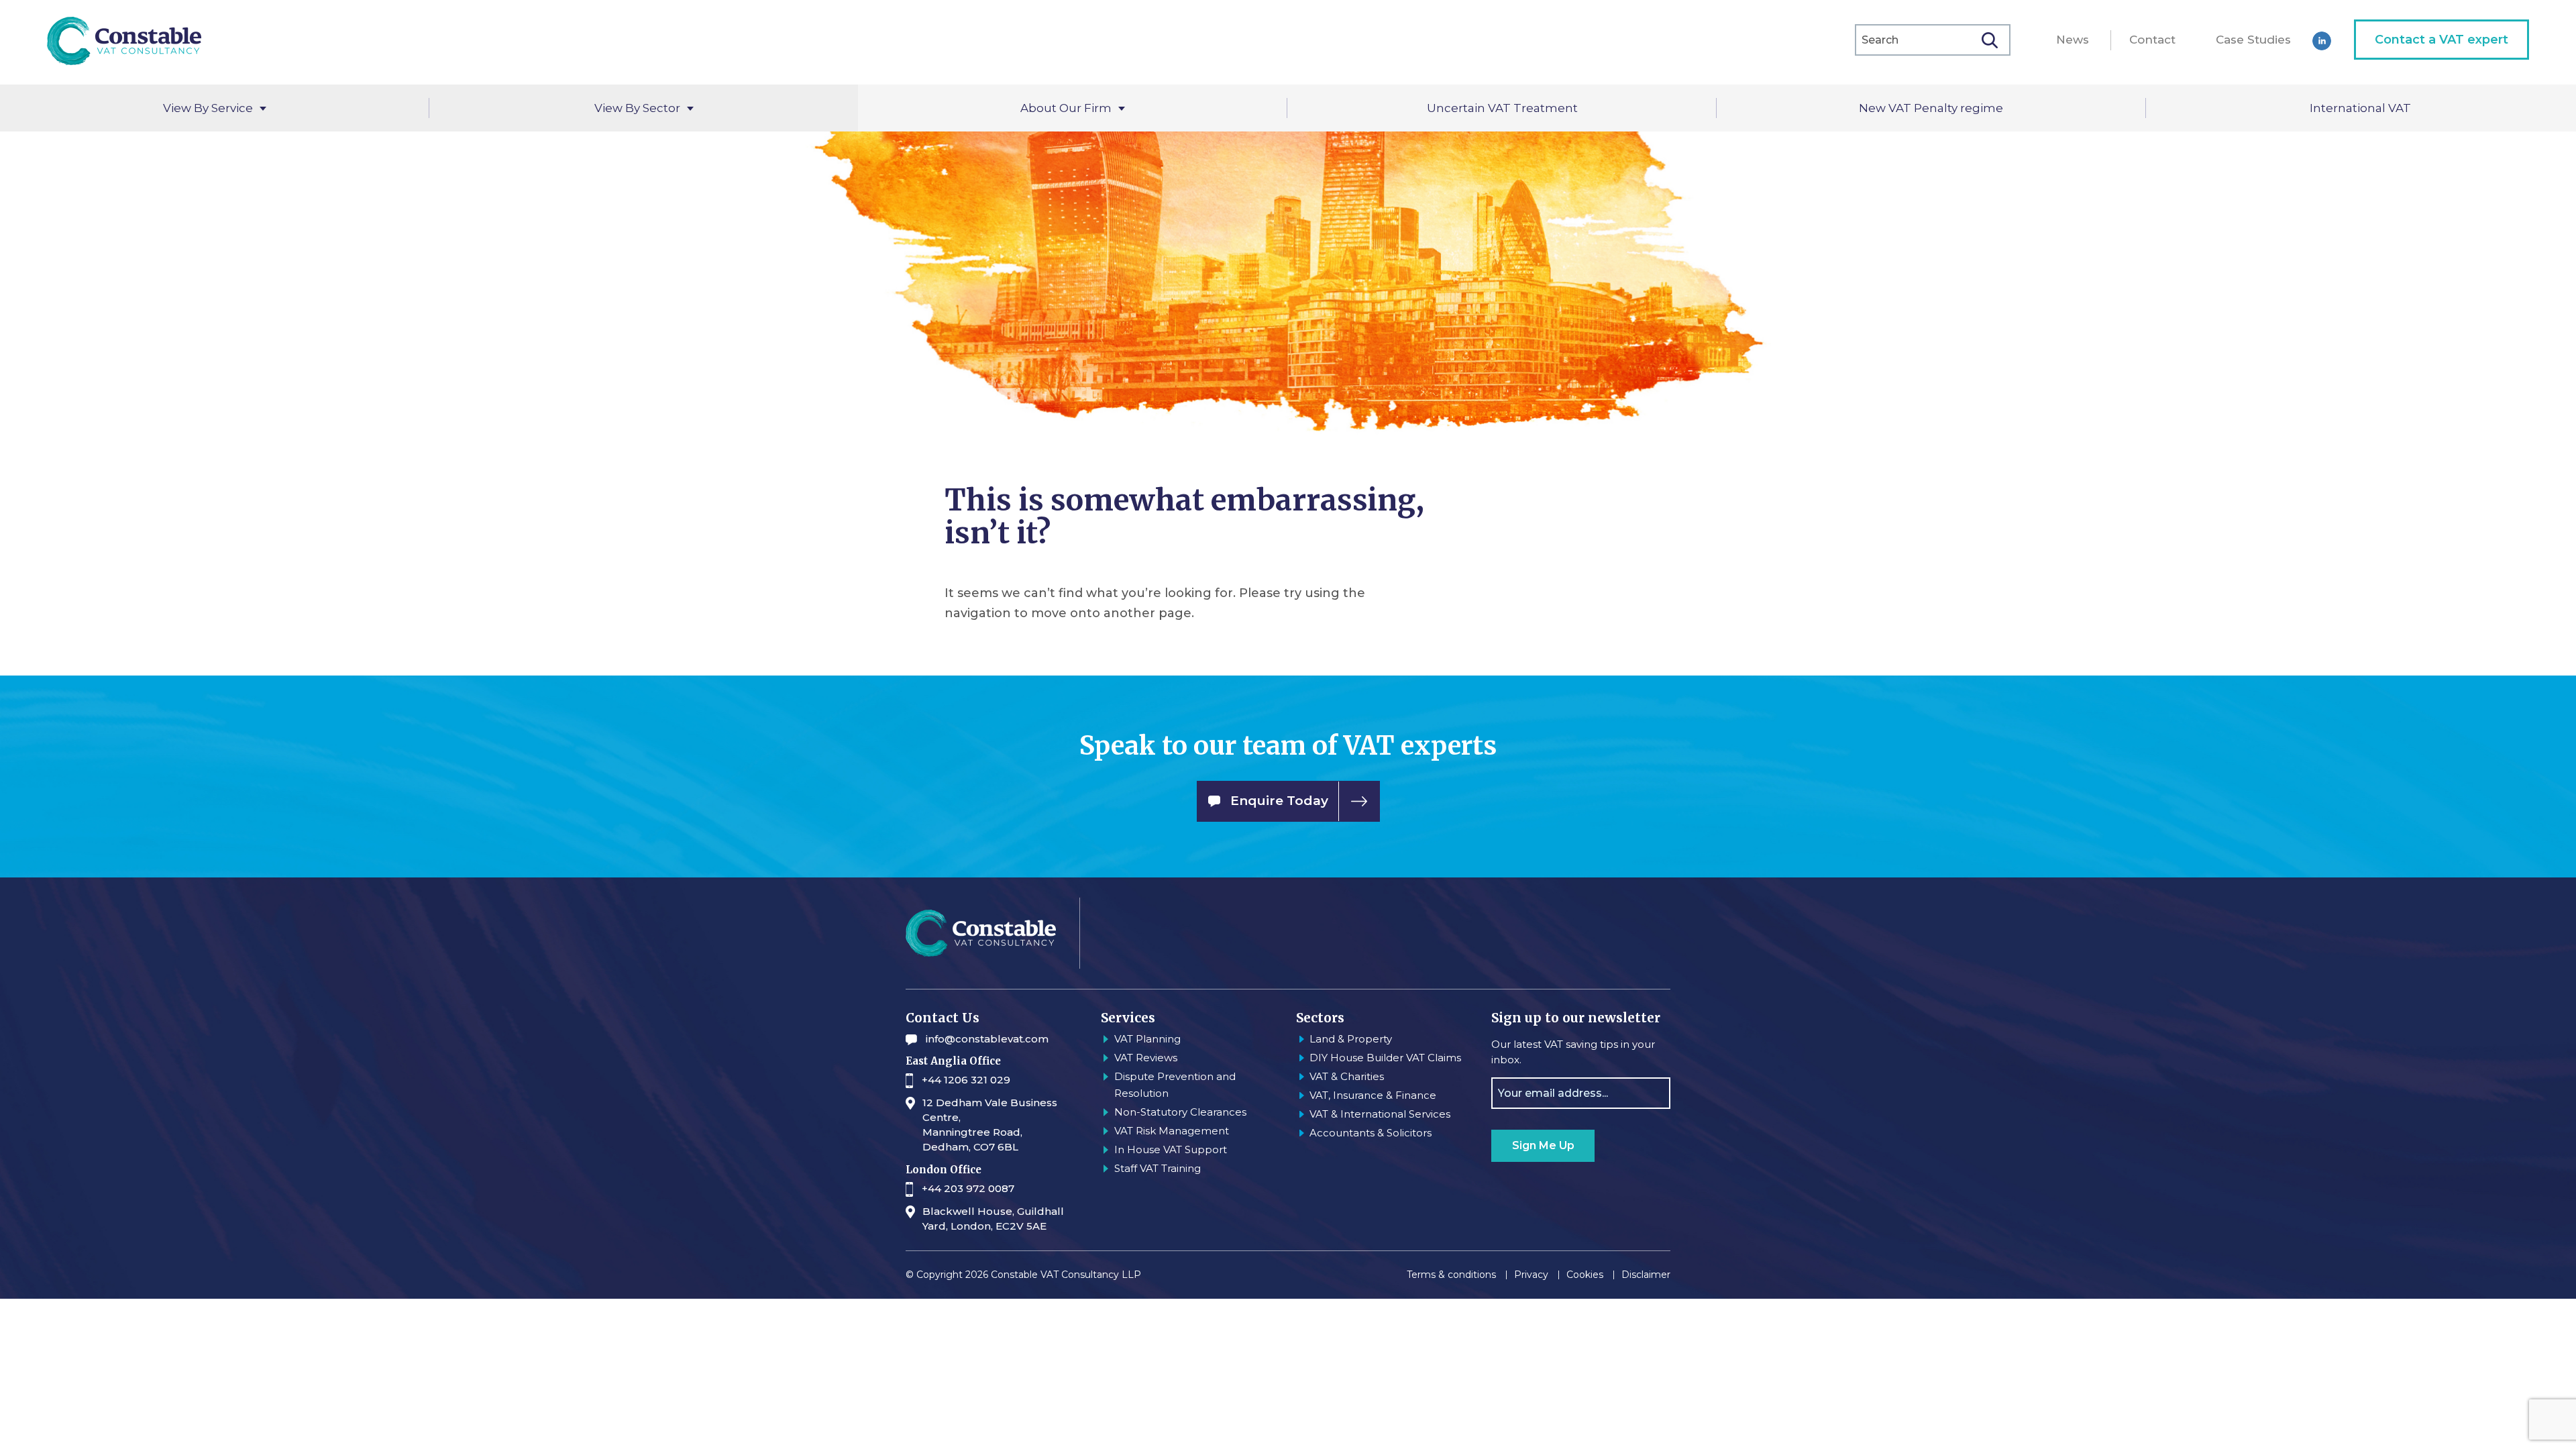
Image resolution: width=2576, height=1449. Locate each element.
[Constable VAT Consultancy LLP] (124, 42)
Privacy (1531, 1275)
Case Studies (2253, 40)
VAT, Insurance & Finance (1373, 1095)
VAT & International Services (1380, 1114)
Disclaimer (1646, 1275)
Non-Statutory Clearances (1180, 1112)
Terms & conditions (1451, 1275)
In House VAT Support (1171, 1149)
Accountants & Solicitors (1371, 1133)
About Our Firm (1066, 108)
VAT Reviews (1146, 1058)
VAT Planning (1147, 1039)
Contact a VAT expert (2441, 40)
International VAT (2360, 108)
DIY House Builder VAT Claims (1385, 1058)
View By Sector (637, 108)
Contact (2152, 40)
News (2073, 40)
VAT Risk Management (1172, 1131)
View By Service (208, 108)
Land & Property (1351, 1039)
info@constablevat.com (987, 1039)
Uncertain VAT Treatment (1502, 108)
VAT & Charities (1347, 1076)
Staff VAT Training (1158, 1168)
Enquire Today (1279, 800)
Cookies (1585, 1275)
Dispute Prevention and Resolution (1175, 1085)
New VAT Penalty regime (1931, 108)
